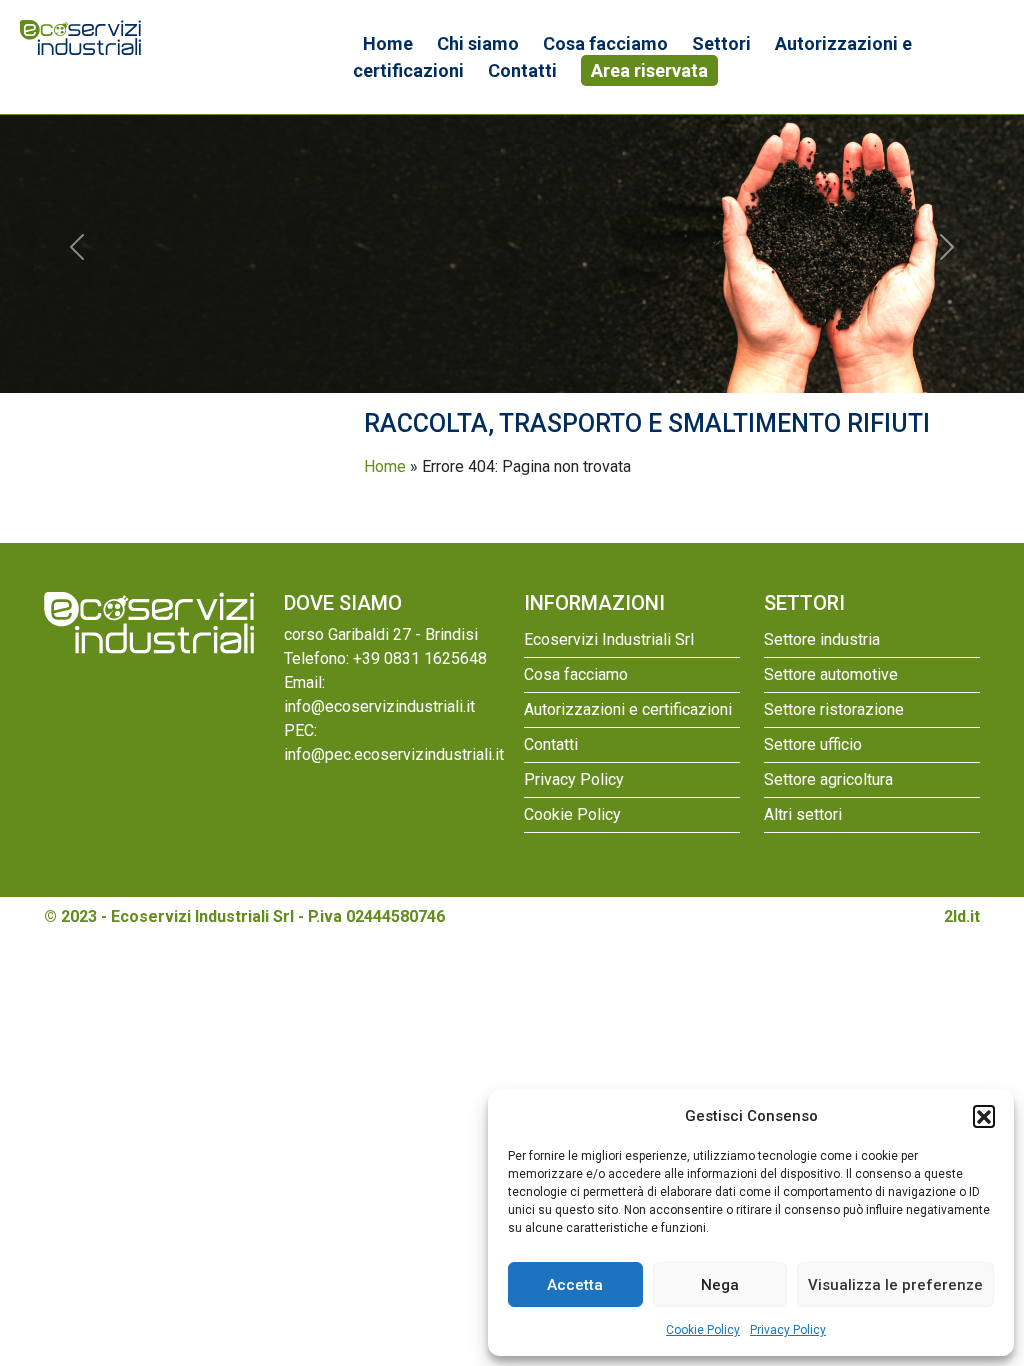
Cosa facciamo (605, 43)
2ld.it (962, 916)
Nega (720, 1285)
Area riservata (649, 70)
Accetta (575, 1285)
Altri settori (803, 814)
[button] (984, 1116)
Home (388, 43)
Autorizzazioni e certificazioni (628, 709)
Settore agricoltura (828, 779)
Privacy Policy (788, 1330)
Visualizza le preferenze (895, 1285)
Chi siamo (478, 43)
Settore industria (822, 639)
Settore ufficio (813, 744)
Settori (721, 43)
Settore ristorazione (834, 709)
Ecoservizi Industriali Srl (609, 639)
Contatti (522, 70)
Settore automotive (831, 674)
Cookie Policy (703, 1330)
